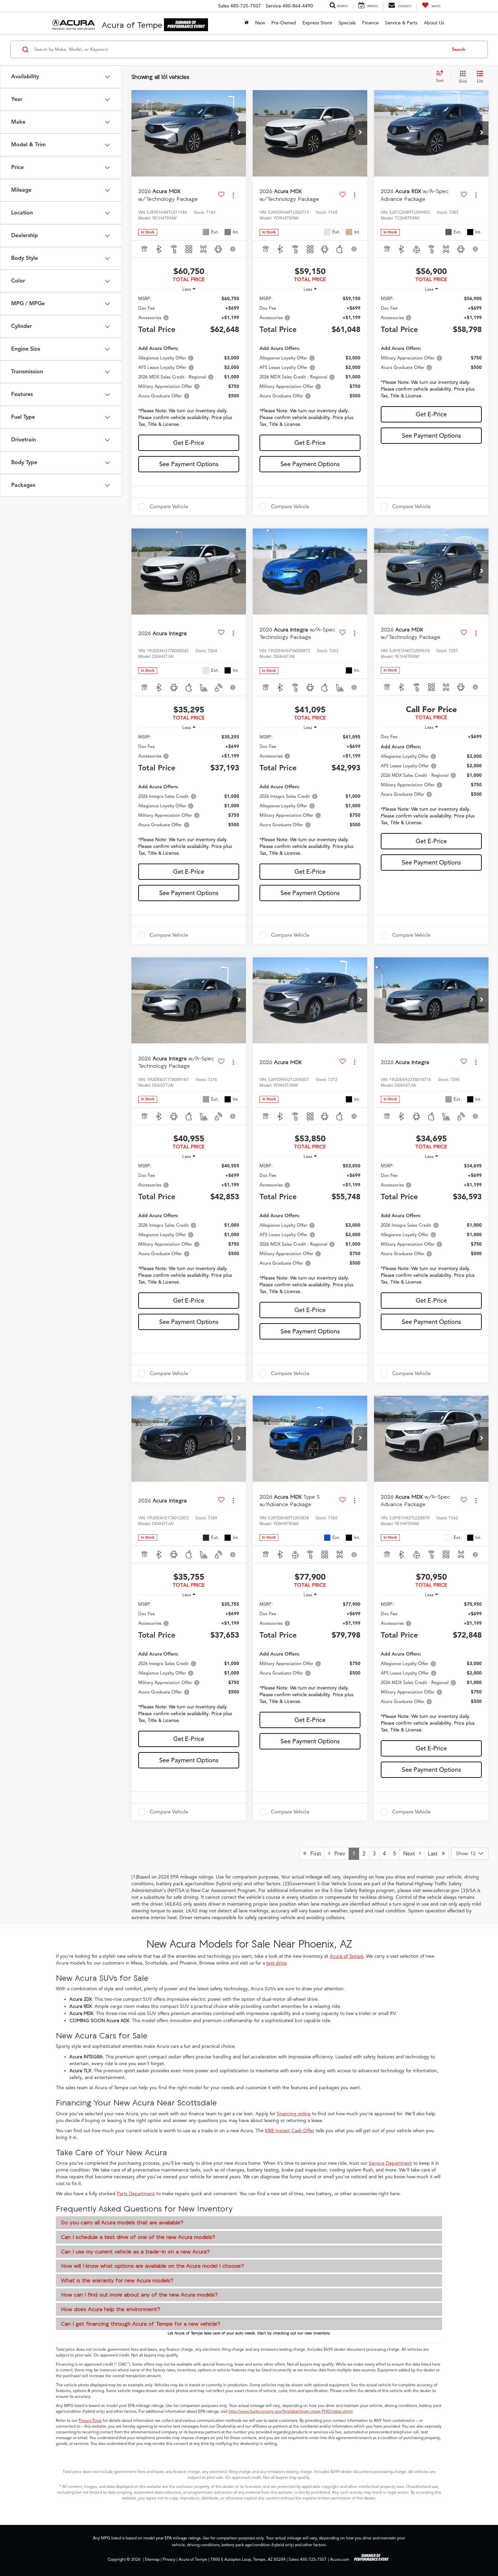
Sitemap (152, 2559)
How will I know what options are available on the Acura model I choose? (152, 2266)
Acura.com (340, 2559)
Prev (338, 1854)
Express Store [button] (317, 23)
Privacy (169, 2559)
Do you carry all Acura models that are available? (122, 2222)
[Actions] (233, 195)
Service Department (390, 2163)
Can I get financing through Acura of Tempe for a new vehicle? (141, 2324)
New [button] (260, 23)
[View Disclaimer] (233, 249)
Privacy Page (90, 2421)
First (314, 1854)
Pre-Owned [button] (284, 23)
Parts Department (136, 2194)
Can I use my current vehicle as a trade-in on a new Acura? (135, 2251)
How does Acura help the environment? (111, 2309)
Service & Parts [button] (401, 23)
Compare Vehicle (169, 506)
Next (411, 1854)
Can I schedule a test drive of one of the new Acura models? (138, 2237)
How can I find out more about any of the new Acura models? (139, 2294)
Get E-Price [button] (189, 443)
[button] (239, 133)
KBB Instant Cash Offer (290, 2131)
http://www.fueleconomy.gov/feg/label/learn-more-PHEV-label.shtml (291, 2411)
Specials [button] (347, 23)
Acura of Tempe (347, 1956)
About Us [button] (434, 23)
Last (435, 1854)
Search (459, 49)
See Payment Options (189, 464)
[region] (189, 363)
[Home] (246, 23)
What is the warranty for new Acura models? (117, 2280)
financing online (294, 2114)
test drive (276, 1963)
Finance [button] (370, 23)
